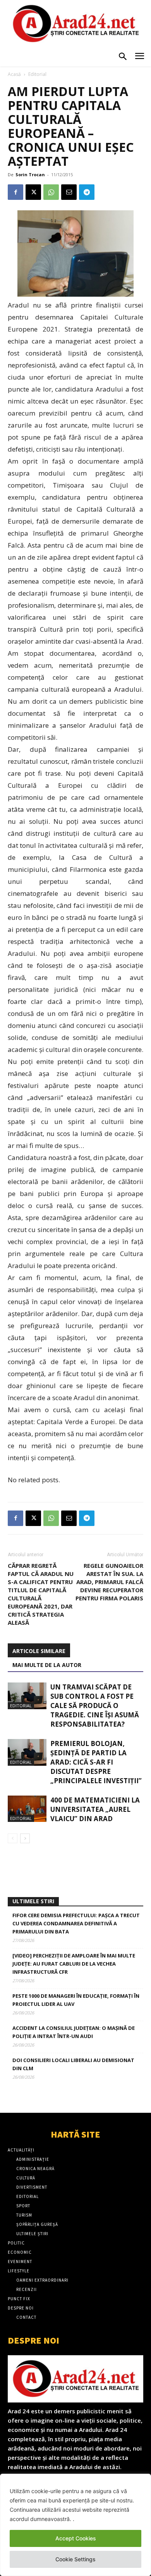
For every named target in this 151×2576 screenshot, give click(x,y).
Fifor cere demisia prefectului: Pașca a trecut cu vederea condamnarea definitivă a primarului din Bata (76, 1923)
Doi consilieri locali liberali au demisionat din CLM (73, 2064)
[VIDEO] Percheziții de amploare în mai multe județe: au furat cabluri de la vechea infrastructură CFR (74, 1964)
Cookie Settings (75, 2559)
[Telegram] (87, 192)
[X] (33, 192)
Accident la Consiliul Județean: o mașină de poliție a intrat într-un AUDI (74, 2032)
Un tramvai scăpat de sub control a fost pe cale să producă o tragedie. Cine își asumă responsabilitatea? (95, 1706)
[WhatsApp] (51, 192)
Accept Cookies (76, 2538)
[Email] (69, 192)
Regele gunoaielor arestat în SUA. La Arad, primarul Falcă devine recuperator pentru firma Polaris (109, 1582)
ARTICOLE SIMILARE (39, 1651)
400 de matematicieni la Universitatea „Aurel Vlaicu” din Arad (95, 1809)
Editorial (37, 74)
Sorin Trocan (30, 174)
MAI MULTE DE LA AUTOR (47, 1665)
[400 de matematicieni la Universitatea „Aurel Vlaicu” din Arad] (27, 1809)
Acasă (14, 74)
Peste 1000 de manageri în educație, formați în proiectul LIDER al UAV (76, 2000)
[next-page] (25, 1838)
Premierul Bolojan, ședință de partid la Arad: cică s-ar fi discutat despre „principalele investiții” (96, 1762)
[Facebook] (15, 192)
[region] (75, 2525)
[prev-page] (13, 1838)
